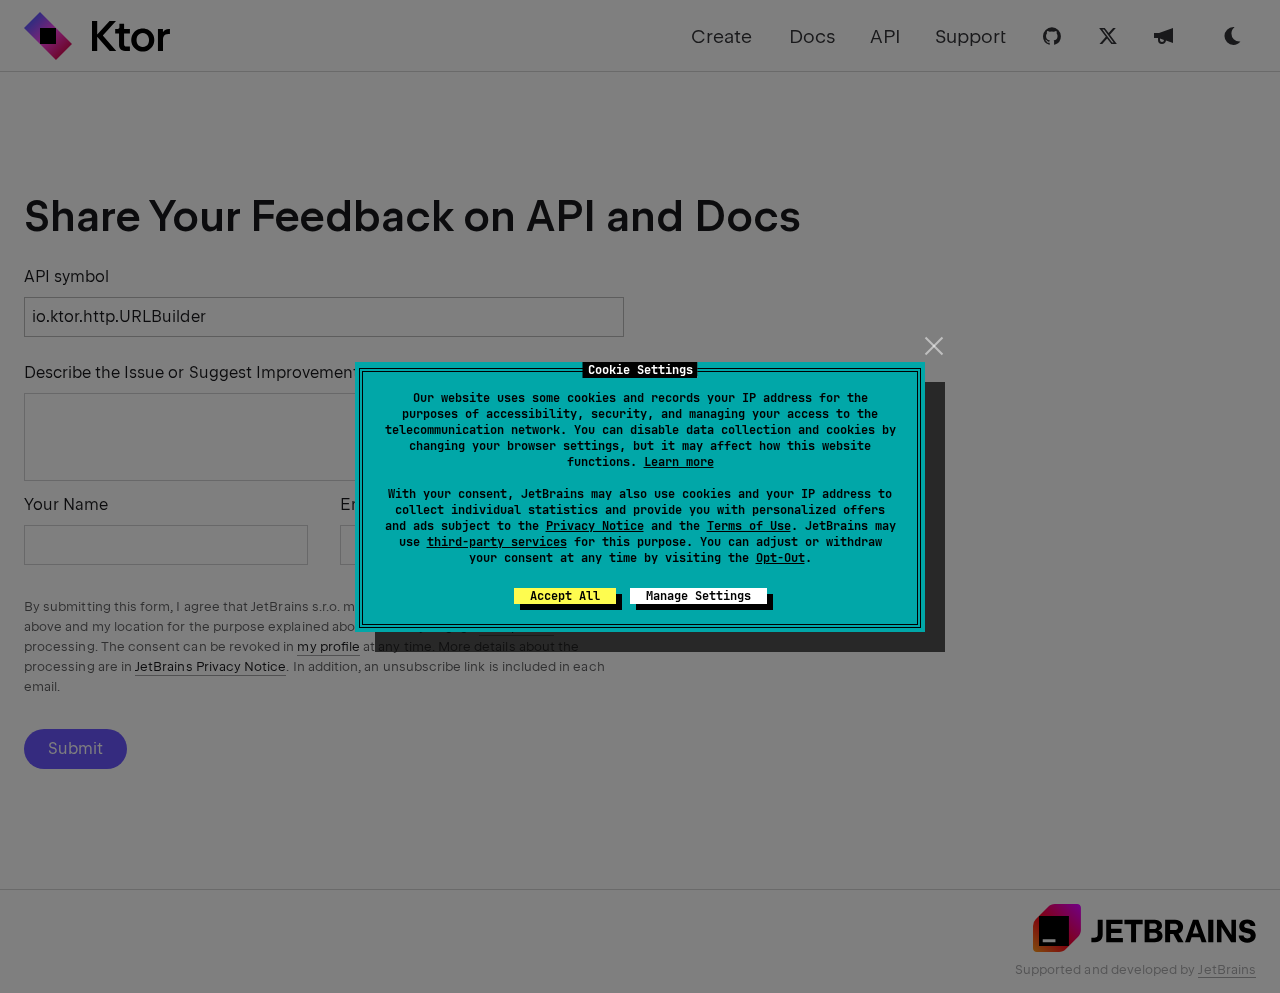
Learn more (679, 462)
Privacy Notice (595, 526)
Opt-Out (780, 558)
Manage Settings (698, 596)
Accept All (565, 596)
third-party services (497, 542)
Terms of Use (749, 526)
